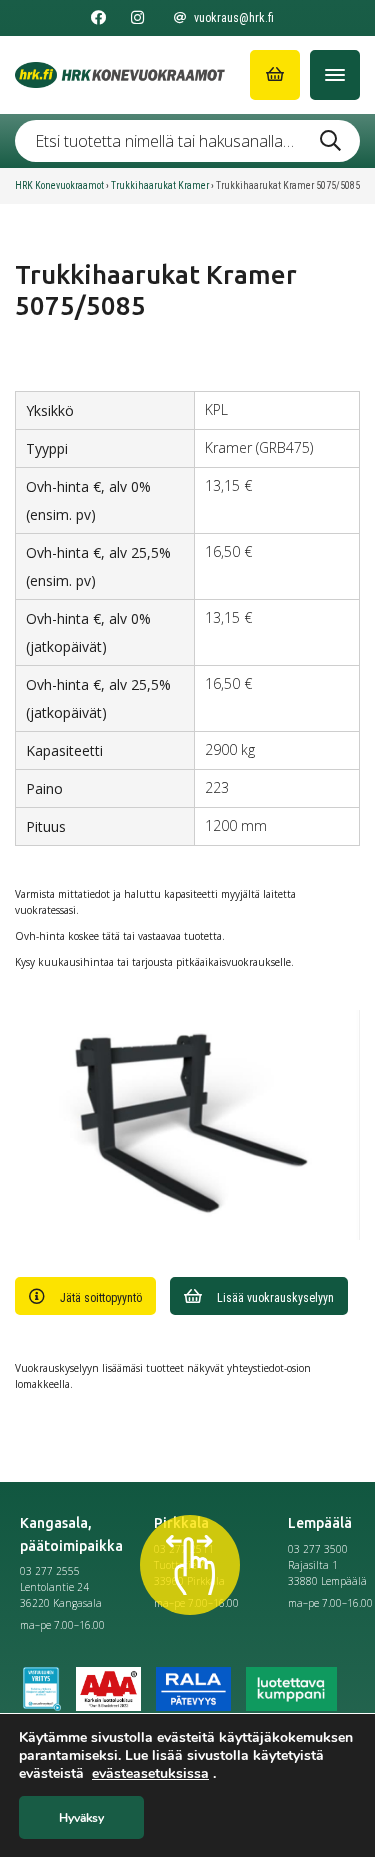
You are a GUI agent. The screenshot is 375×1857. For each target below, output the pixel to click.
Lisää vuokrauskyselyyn (275, 1298)
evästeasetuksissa (150, 1774)
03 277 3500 (318, 1549)
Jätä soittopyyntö (101, 1298)
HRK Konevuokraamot (59, 185)
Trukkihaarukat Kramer (160, 185)
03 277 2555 (50, 1571)
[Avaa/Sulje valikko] (335, 75)
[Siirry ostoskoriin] (275, 75)
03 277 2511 (184, 1549)
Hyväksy (81, 1818)
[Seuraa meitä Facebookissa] (98, 18)
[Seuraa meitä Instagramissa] (137, 18)
